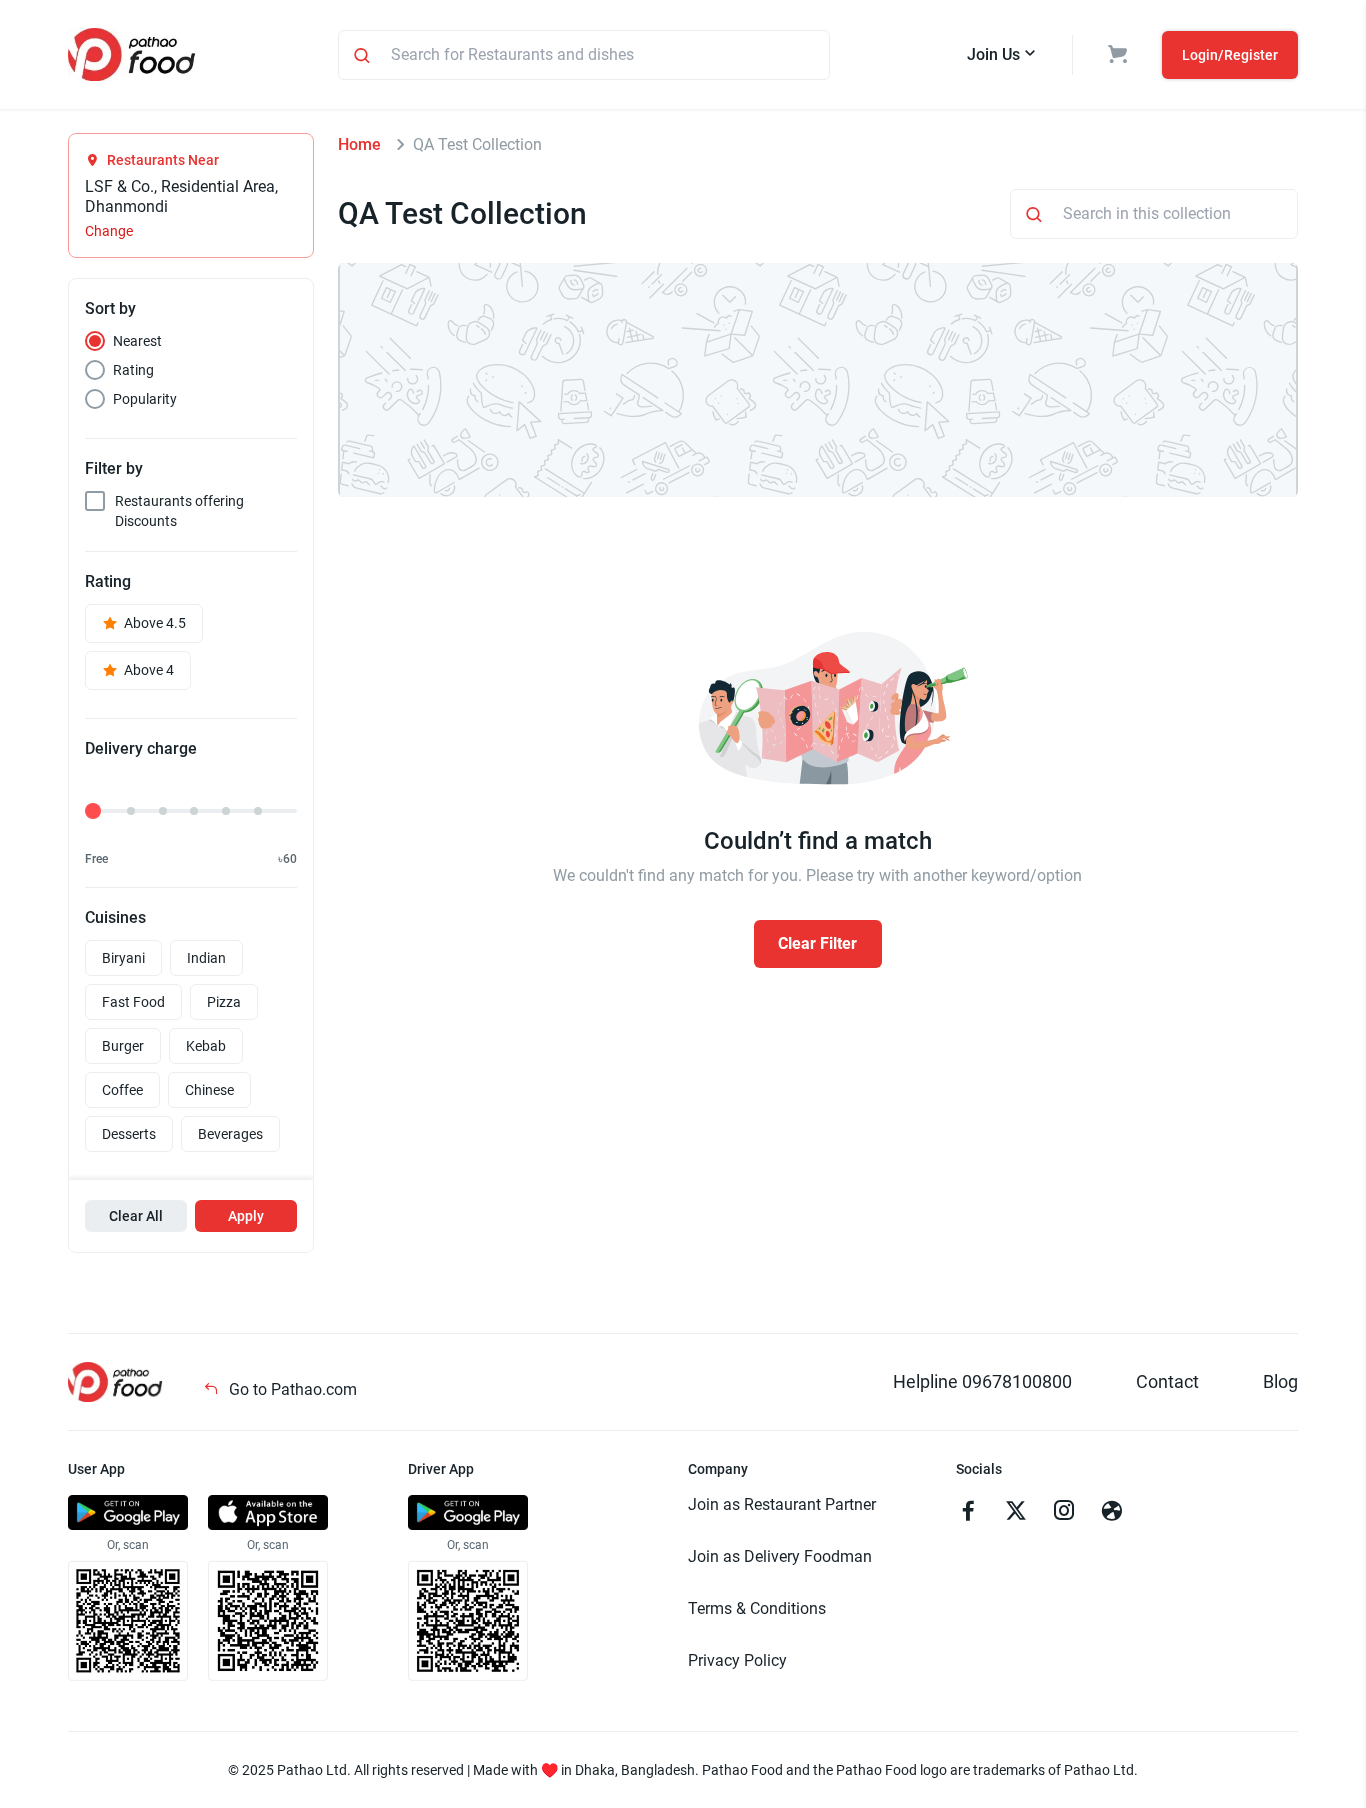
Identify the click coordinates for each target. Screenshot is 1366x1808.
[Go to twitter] (1016, 1513)
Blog (1280, 1381)
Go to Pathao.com (291, 1389)
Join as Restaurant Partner (782, 1504)
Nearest (137, 341)
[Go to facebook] (968, 1513)
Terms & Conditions (757, 1608)
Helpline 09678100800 (982, 1381)
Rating (133, 370)
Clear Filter (817, 943)
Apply (246, 1216)
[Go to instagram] (1064, 1513)
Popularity (145, 399)
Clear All (136, 1216)
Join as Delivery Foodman (780, 1556)
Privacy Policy (737, 1660)
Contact (1167, 1381)
